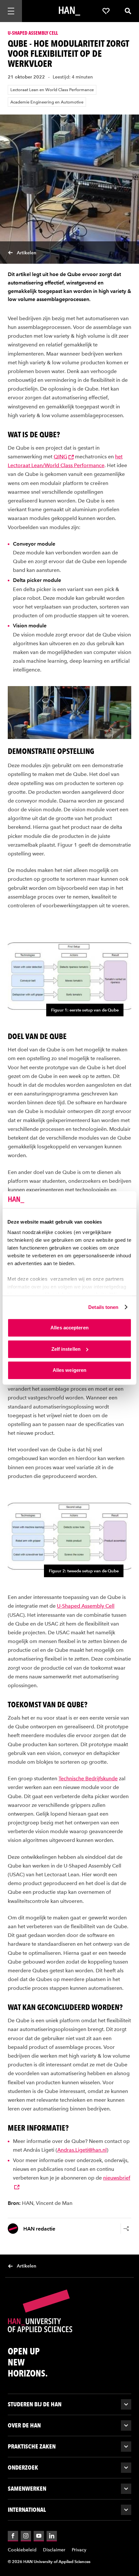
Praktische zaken (32, 2446)
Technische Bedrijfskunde (88, 1778)
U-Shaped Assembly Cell (86, 1606)
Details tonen (103, 1307)
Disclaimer (54, 2550)
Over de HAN (24, 2425)
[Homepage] (69, 11)
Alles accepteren (69, 1328)
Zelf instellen (66, 1349)
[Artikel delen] (126, 2229)
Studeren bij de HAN (35, 2404)
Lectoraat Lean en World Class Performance (52, 90)
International (27, 2510)
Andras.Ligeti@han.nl (82, 2150)
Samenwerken (27, 2489)
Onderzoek (23, 2467)
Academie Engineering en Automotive (47, 102)
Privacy (79, 2550)
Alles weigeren (69, 1370)
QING (60, 457)
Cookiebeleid (22, 2550)
